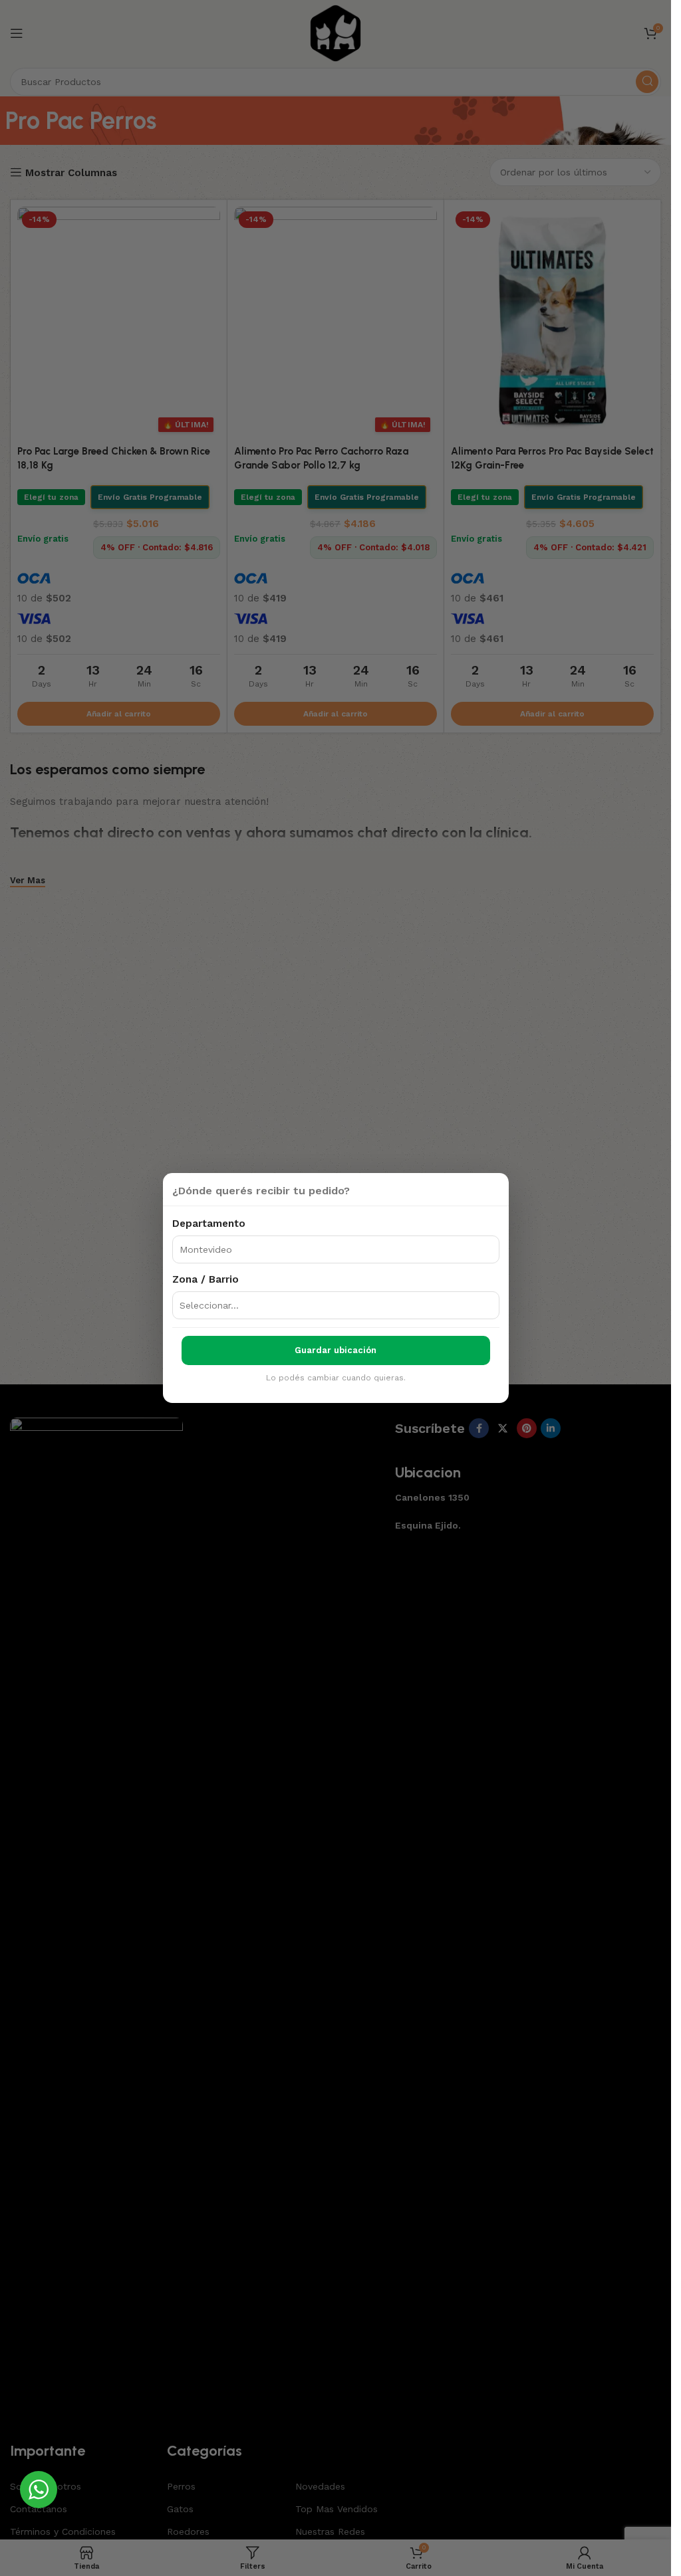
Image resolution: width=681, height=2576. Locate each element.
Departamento (209, 1224)
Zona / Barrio (205, 1279)
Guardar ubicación (336, 1350)
